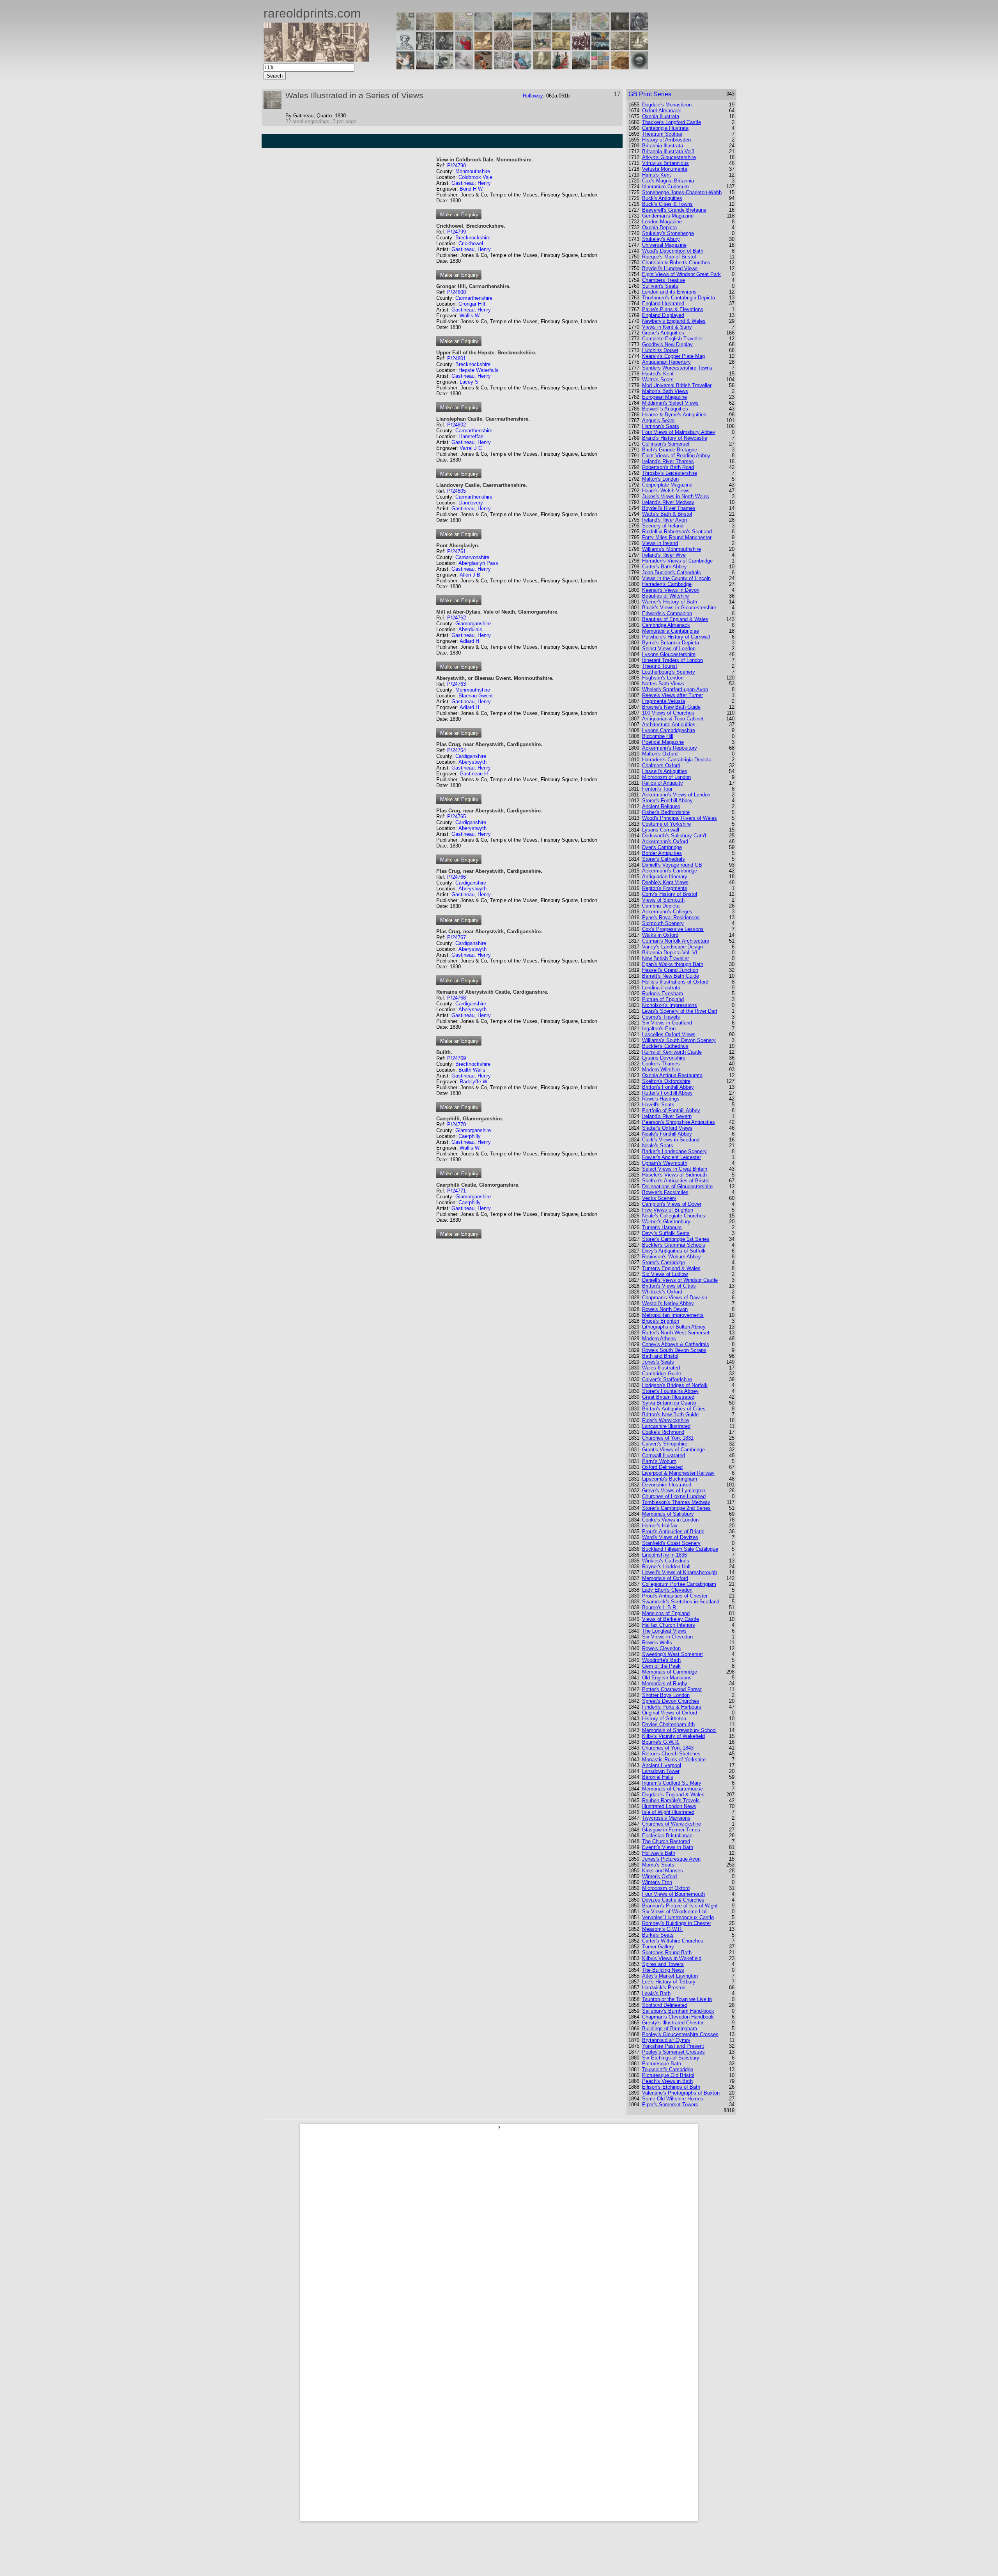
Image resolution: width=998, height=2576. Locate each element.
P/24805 (457, 491)
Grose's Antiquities (663, 333)
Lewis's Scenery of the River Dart (680, 1011)
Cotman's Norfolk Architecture (676, 941)
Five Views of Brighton (668, 1210)
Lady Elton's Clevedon (667, 1590)
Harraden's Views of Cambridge (677, 561)
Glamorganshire (473, 624)
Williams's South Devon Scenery (679, 1040)
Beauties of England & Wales (675, 619)
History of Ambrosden (666, 140)
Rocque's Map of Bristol (669, 257)
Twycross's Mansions (666, 1818)
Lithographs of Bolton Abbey (674, 1327)
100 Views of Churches (668, 713)
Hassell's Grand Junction (670, 970)
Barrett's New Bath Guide (671, 976)
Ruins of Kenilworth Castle (672, 1052)
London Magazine (662, 222)
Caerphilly (470, 1136)
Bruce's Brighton (661, 1321)
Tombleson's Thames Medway (676, 1502)
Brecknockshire (473, 238)
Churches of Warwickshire (672, 1824)
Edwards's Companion (667, 613)
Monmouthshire (473, 171)
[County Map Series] (444, 28)
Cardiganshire (471, 756)
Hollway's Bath (659, 1853)
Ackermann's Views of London (676, 795)
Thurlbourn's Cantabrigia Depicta (679, 298)
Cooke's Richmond (663, 1432)
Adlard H (469, 641)
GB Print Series (650, 94)
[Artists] (620, 28)
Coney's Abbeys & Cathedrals (676, 1344)
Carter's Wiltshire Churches (673, 1941)
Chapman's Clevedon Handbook (678, 2017)
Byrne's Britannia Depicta (671, 643)
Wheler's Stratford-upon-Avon (675, 689)
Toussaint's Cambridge (668, 2069)
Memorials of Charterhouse (672, 1789)
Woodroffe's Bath (661, 1660)
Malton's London (660, 479)
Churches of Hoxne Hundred (674, 1496)
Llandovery (471, 503)
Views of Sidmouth (663, 900)
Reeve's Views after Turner (672, 695)
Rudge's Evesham (663, 993)
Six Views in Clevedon (667, 1637)
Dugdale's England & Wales (673, 1795)
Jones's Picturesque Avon (671, 1859)
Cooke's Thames (661, 1064)
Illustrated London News (669, 1806)
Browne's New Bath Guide (671, 707)
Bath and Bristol (660, 1356)
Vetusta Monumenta (665, 169)
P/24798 (457, 165)
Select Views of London (669, 648)
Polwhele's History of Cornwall (676, 637)
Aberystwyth (472, 762)
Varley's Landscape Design (672, 947)
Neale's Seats (658, 1146)
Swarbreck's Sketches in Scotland (681, 1602)
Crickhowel (471, 243)
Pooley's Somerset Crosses (673, 2052)
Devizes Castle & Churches (673, 1900)
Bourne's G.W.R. (661, 1742)
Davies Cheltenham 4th (668, 1724)
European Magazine (664, 397)
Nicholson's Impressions (670, 1005)
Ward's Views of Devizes (670, 1537)
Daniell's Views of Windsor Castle (680, 1280)
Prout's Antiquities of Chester (675, 1596)
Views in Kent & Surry (667, 327)
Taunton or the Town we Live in (677, 1999)
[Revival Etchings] (464, 67)
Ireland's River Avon (664, 520)
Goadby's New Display (667, 344)
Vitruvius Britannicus (665, 163)
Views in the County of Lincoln (676, 578)
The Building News (663, 1970)
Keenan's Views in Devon (671, 590)
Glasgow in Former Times (671, 1830)
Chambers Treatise (664, 280)
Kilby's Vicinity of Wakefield (673, 1736)
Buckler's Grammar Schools (674, 1245)
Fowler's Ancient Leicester (672, 1157)
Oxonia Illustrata (661, 116)
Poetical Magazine (663, 742)
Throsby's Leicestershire (670, 473)
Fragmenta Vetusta (664, 701)
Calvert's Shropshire (665, 1444)
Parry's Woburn (659, 1461)
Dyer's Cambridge (662, 847)
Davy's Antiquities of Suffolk (674, 1251)
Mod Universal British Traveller (677, 385)
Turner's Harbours (662, 1227)
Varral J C (471, 448)
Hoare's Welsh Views (666, 491)
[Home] (316, 59)
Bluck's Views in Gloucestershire (679, 608)
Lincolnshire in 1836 (664, 1555)
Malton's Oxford (660, 754)
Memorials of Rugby (665, 1683)
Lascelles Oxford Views (669, 1034)
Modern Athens (659, 1338)
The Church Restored (666, 1841)
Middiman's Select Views (670, 403)
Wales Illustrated (661, 1368)
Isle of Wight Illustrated (668, 1812)
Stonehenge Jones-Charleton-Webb (682, 192)
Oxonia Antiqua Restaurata (672, 1075)
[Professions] (522, 67)
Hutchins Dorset (660, 350)
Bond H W (471, 189)
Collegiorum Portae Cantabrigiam (679, 1584)
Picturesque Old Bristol (668, 2075)
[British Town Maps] (464, 28)
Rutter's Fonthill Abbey (667, 1093)
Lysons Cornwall (661, 830)
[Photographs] (581, 48)
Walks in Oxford (660, 935)
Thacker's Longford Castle (672, 122)
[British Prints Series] (425, 28)
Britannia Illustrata (663, 146)
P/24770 (457, 1124)
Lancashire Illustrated (666, 1426)
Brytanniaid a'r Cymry (666, 2040)
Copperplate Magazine (667, 485)
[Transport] (542, 48)
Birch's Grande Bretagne (670, 450)
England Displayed (663, 315)
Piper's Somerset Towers (670, 2104)
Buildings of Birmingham (670, 2028)
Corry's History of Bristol (670, 894)
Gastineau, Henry (471, 183)
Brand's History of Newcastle (675, 438)
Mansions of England (666, 1613)
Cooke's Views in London (670, 1520)
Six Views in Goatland (667, 1023)
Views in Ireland (660, 543)
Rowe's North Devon (665, 1309)
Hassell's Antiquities (665, 771)
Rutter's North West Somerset (676, 1333)
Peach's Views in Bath (667, 2081)
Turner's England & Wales (671, 1268)
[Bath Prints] (542, 28)
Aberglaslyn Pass (478, 563)
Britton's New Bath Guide (670, 1414)
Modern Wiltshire (661, 1069)
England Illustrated (663, 303)
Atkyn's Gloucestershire (669, 157)
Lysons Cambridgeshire (669, 730)
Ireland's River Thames (668, 461)
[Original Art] (561, 48)
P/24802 (457, 425)
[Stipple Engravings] (405, 67)
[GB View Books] (600, 67)
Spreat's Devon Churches (671, 1701)
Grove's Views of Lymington (674, 1491)
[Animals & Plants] (483, 48)
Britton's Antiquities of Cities (674, 1409)
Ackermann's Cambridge (670, 871)
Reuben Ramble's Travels (671, 1800)
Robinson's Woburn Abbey (672, 1257)
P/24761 (457, 551)
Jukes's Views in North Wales (676, 496)
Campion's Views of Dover (672, 1204)
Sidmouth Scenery (663, 923)
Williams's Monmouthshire (672, 549)
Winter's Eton (657, 1882)
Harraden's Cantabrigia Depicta (677, 760)
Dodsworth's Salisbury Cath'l (674, 836)
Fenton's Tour (657, 789)
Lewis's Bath (656, 1993)
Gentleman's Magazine (668, 216)
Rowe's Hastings (661, 1099)
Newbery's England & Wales (674, 321)
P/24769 (457, 1058)
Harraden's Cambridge (667, 584)
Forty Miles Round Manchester (677, 537)
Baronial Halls (658, 1777)
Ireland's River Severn (667, 1116)
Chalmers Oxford (661, 765)
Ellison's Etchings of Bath (671, 2087)
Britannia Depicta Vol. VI (670, 953)
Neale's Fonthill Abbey (667, 1134)
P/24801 (457, 358)
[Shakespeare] (542, 67)
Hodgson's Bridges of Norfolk (675, 1385)
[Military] (581, 67)
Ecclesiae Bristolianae (667, 1836)
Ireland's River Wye (664, 555)
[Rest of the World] (483, 28)
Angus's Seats (658, 420)
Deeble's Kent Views (665, 882)
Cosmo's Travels (661, 1017)
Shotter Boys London (666, 1695)
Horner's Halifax (660, 1526)
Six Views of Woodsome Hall (675, 1912)
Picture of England (663, 999)
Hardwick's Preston (664, 1988)
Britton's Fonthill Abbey (668, 1087)
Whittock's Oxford (662, 1292)
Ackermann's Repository (670, 748)
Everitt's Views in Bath (668, 1847)
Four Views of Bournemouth (673, 1894)
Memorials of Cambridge (670, 1672)
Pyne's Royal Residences (671, 917)
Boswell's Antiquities (665, 409)
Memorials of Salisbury (668, 1514)
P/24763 (457, 684)
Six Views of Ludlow (665, 1274)
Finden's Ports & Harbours (672, 1707)
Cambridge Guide (662, 1374)
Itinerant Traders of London (672, 660)
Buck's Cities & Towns (667, 204)
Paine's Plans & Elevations (673, 309)
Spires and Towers (663, 1964)
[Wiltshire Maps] (581, 28)
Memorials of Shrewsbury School (679, 1730)
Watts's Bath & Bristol (667, 514)
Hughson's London (663, 678)
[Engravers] (405, 48)
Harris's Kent (656, 175)
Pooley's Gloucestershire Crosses (680, 2034)
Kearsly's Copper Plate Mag (673, 356)
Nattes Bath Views (663, 684)
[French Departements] (600, 28)
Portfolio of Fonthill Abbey (671, 1110)
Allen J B (470, 575)
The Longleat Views (664, 1631)
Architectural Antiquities (669, 724)
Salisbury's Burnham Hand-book (678, 2011)
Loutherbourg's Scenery (669, 672)
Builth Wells (472, 1070)
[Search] (639, 67)
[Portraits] (503, 48)
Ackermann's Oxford (665, 841)
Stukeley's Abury (661, 239)
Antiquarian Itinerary (665, 877)
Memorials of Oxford (665, 1578)
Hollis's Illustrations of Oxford (675, 982)
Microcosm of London (666, 777)
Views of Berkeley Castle (671, 1619)
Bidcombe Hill (658, 736)
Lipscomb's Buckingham (670, 1479)
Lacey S (469, 382)
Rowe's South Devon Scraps (674, 1350)
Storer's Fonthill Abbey (667, 801)
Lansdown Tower (661, 1771)
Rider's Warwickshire (665, 1420)
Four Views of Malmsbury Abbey (679, 432)
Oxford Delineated (662, 1467)
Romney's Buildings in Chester (677, 1923)
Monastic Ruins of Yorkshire (674, 1759)
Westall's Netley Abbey (668, 1303)
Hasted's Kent (658, 374)
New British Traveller (665, 958)
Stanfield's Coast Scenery (671, 1543)
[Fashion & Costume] (561, 67)
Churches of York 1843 (668, 1748)
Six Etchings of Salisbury (671, 2058)
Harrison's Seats (661, 426)
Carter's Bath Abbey (664, 567)
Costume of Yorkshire (666, 824)
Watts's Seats (658, 379)
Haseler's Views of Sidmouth (674, 1175)
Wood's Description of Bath (673, 251)
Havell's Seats (658, 1105)
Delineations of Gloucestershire (677, 1186)
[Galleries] (600, 48)
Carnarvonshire (472, 557)
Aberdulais (470, 629)
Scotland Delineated (665, 2005)
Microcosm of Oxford (666, 1888)
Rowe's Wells (657, 1643)
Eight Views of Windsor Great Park (681, 274)
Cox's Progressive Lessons (673, 929)
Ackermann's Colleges (667, 912)
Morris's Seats (658, 1865)
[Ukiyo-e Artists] (483, 67)
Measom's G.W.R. (663, 1929)
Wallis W (470, 316)
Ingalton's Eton (659, 1029)
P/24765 (457, 816)
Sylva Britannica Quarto (669, 1403)
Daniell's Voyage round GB (672, 865)
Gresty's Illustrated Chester (673, 2023)
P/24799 (457, 232)
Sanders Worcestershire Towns (677, 368)
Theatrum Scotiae (662, 134)
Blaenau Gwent (476, 696)
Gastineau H (474, 774)
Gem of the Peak (661, 1666)
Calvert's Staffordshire (667, 1379)
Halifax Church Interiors (669, 1625)
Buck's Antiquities (662, 198)
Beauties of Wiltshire (665, 596)
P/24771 (457, 1191)
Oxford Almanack (662, 111)
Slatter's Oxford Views (667, 1128)
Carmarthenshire (474, 298)
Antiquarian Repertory (666, 362)
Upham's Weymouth (665, 1163)
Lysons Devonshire (664, 1058)
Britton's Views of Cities (669, 1286)
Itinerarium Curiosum (665, 187)
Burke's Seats (658, 1935)
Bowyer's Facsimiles (665, 1192)
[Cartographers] (639, 28)
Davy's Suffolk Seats (666, 1233)
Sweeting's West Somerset (672, 1654)
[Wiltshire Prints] (561, 28)
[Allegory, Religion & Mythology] (503, 67)
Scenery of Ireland (663, 526)
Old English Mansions (667, 1678)
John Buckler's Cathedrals (672, 572)
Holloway (533, 96)
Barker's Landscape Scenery (674, 1151)
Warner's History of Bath (670, 602)
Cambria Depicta (661, 906)
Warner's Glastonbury (666, 1222)
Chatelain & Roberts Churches (676, 263)
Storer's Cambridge (664, 1262)
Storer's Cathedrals (664, 859)
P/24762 (457, 618)
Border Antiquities (662, 853)
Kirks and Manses (663, 1871)
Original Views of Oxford (670, 1713)
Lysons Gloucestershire (669, 654)
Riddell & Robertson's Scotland (677, 532)
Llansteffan (471, 436)
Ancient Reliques (661, 806)
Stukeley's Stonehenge (668, 233)
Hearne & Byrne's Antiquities (674, 415)
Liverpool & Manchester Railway (678, 1473)
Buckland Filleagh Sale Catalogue (680, 1549)
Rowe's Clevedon (661, 1648)
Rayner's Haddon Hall (666, 1567)
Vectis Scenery (659, 1198)
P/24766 (457, 877)
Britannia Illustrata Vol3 (668, 151)
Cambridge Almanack (666, 625)
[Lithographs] (444, 67)
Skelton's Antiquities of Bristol (676, 1181)
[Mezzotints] (639, 48)
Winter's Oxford (659, 1876)
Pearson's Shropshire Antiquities (679, 1122)
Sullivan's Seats (660, 286)
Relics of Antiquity (663, 783)
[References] (620, 67)
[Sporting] (522, 48)
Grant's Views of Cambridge (673, 1450)
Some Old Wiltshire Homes (673, 2099)
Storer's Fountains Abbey (670, 1391)
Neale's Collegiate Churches (674, 1216)
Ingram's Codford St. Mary (672, 1783)
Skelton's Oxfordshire (666, 1081)
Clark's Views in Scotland (671, 1140)
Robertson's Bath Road (668, 467)
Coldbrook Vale (475, 177)
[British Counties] (405, 28)
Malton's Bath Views (665, 391)
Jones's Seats (658, 1362)
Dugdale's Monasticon (667, 105)
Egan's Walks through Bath (673, 964)
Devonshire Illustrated (667, 1485)
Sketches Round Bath (667, 1952)
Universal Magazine (664, 245)
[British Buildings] (503, 28)
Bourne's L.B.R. (660, 1607)
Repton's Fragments (665, 888)
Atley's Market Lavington (670, 1976)
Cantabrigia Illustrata (665, 128)
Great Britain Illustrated (668, 1397)
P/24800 (457, 292)
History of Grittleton (664, 1719)
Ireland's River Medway (668, 502)
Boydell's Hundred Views (670, 268)
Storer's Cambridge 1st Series (676, 1239)
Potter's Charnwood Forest (672, 1689)
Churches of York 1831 (668, 1438)
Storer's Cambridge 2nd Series (676, 1508)
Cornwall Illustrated (664, 1455)
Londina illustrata (661, 988)
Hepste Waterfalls (479, 370)
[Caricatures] (464, 48)
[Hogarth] (444, 48)
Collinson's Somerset (666, 444)
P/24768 (457, 998)
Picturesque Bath (662, 2064)
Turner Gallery (658, 1947)
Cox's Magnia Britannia (668, 181)
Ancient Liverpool (662, 1765)
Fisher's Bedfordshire (666, 812)
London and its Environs (669, 292)
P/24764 (457, 750)
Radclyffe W (473, 1082)
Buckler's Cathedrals (665, 1046)
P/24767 (457, 937)
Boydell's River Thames (669, 508)
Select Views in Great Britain (675, 1169)
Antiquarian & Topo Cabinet (673, 719)
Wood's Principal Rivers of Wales (679, 818)
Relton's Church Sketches (671, 1754)
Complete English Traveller (672, 339)
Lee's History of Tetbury (669, 1982)
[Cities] (522, 28)
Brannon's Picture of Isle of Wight (680, 1906)
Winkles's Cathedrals (666, 1561)
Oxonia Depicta (659, 227)
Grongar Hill (472, 304)
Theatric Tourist (660, 666)
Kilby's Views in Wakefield (672, 1958)
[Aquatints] (425, 67)
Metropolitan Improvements (673, 1315)
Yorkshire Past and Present (673, 2046)
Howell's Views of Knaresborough (679, 1572)
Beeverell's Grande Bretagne (674, 210)
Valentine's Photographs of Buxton (681, 2093)
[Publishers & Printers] (425, 48)
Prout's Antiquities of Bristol (673, 1531)
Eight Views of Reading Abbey (676, 456)
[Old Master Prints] (620, 48)
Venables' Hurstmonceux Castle (678, 1917)
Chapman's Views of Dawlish (675, 1298)
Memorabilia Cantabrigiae (671, 631)
